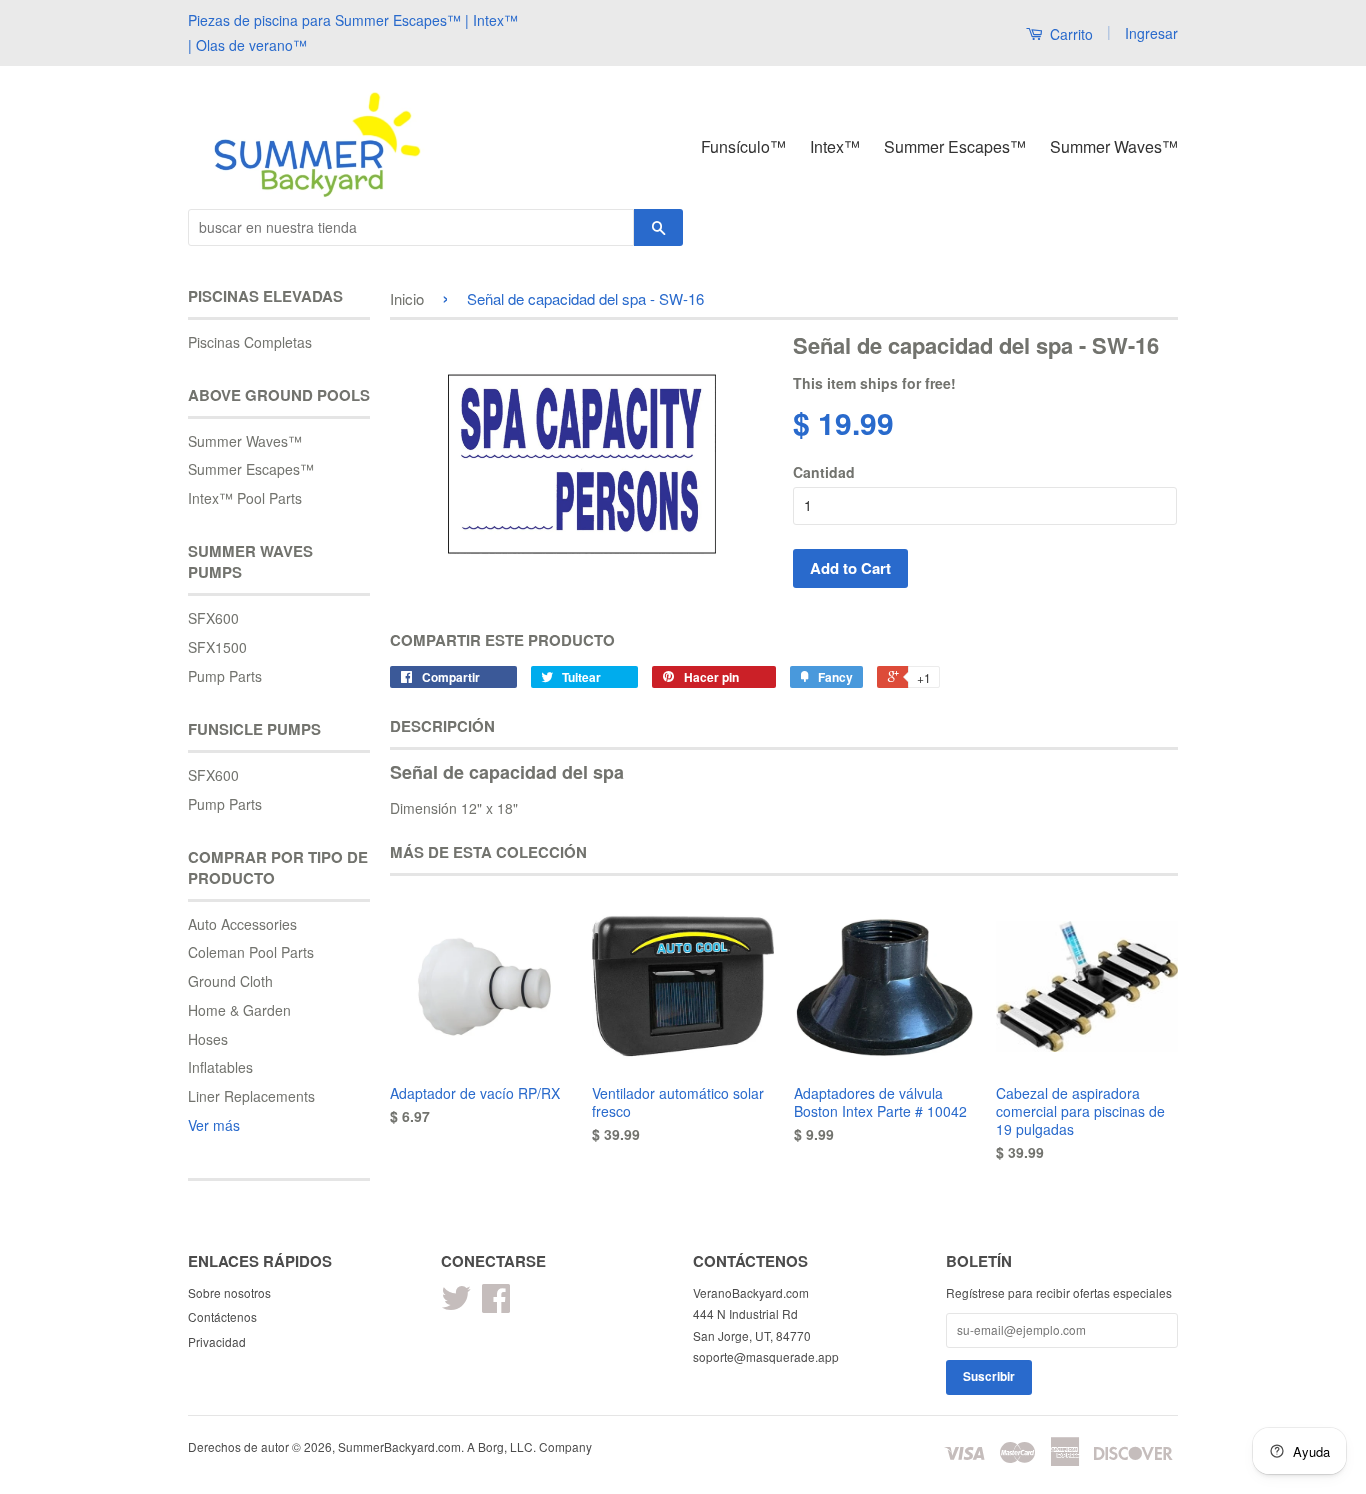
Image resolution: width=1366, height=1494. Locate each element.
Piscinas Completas (250, 342)
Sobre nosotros (229, 1292)
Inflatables (220, 1067)
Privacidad (217, 1341)
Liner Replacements (251, 1096)
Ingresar (1151, 33)
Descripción (442, 726)
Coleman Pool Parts (251, 952)
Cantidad (824, 472)
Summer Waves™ (1114, 146)
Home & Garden (239, 1010)
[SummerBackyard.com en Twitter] (456, 1304)
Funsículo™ (743, 146)
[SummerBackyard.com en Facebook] (496, 1304)
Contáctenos (222, 1316)
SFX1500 (217, 647)
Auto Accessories (242, 924)
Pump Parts (225, 676)
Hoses (208, 1039)
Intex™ (835, 146)
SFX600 (213, 618)
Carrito (1069, 34)
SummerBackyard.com (399, 1446)
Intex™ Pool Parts (245, 498)
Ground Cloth (230, 981)
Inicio (407, 298)
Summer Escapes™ (955, 146)
